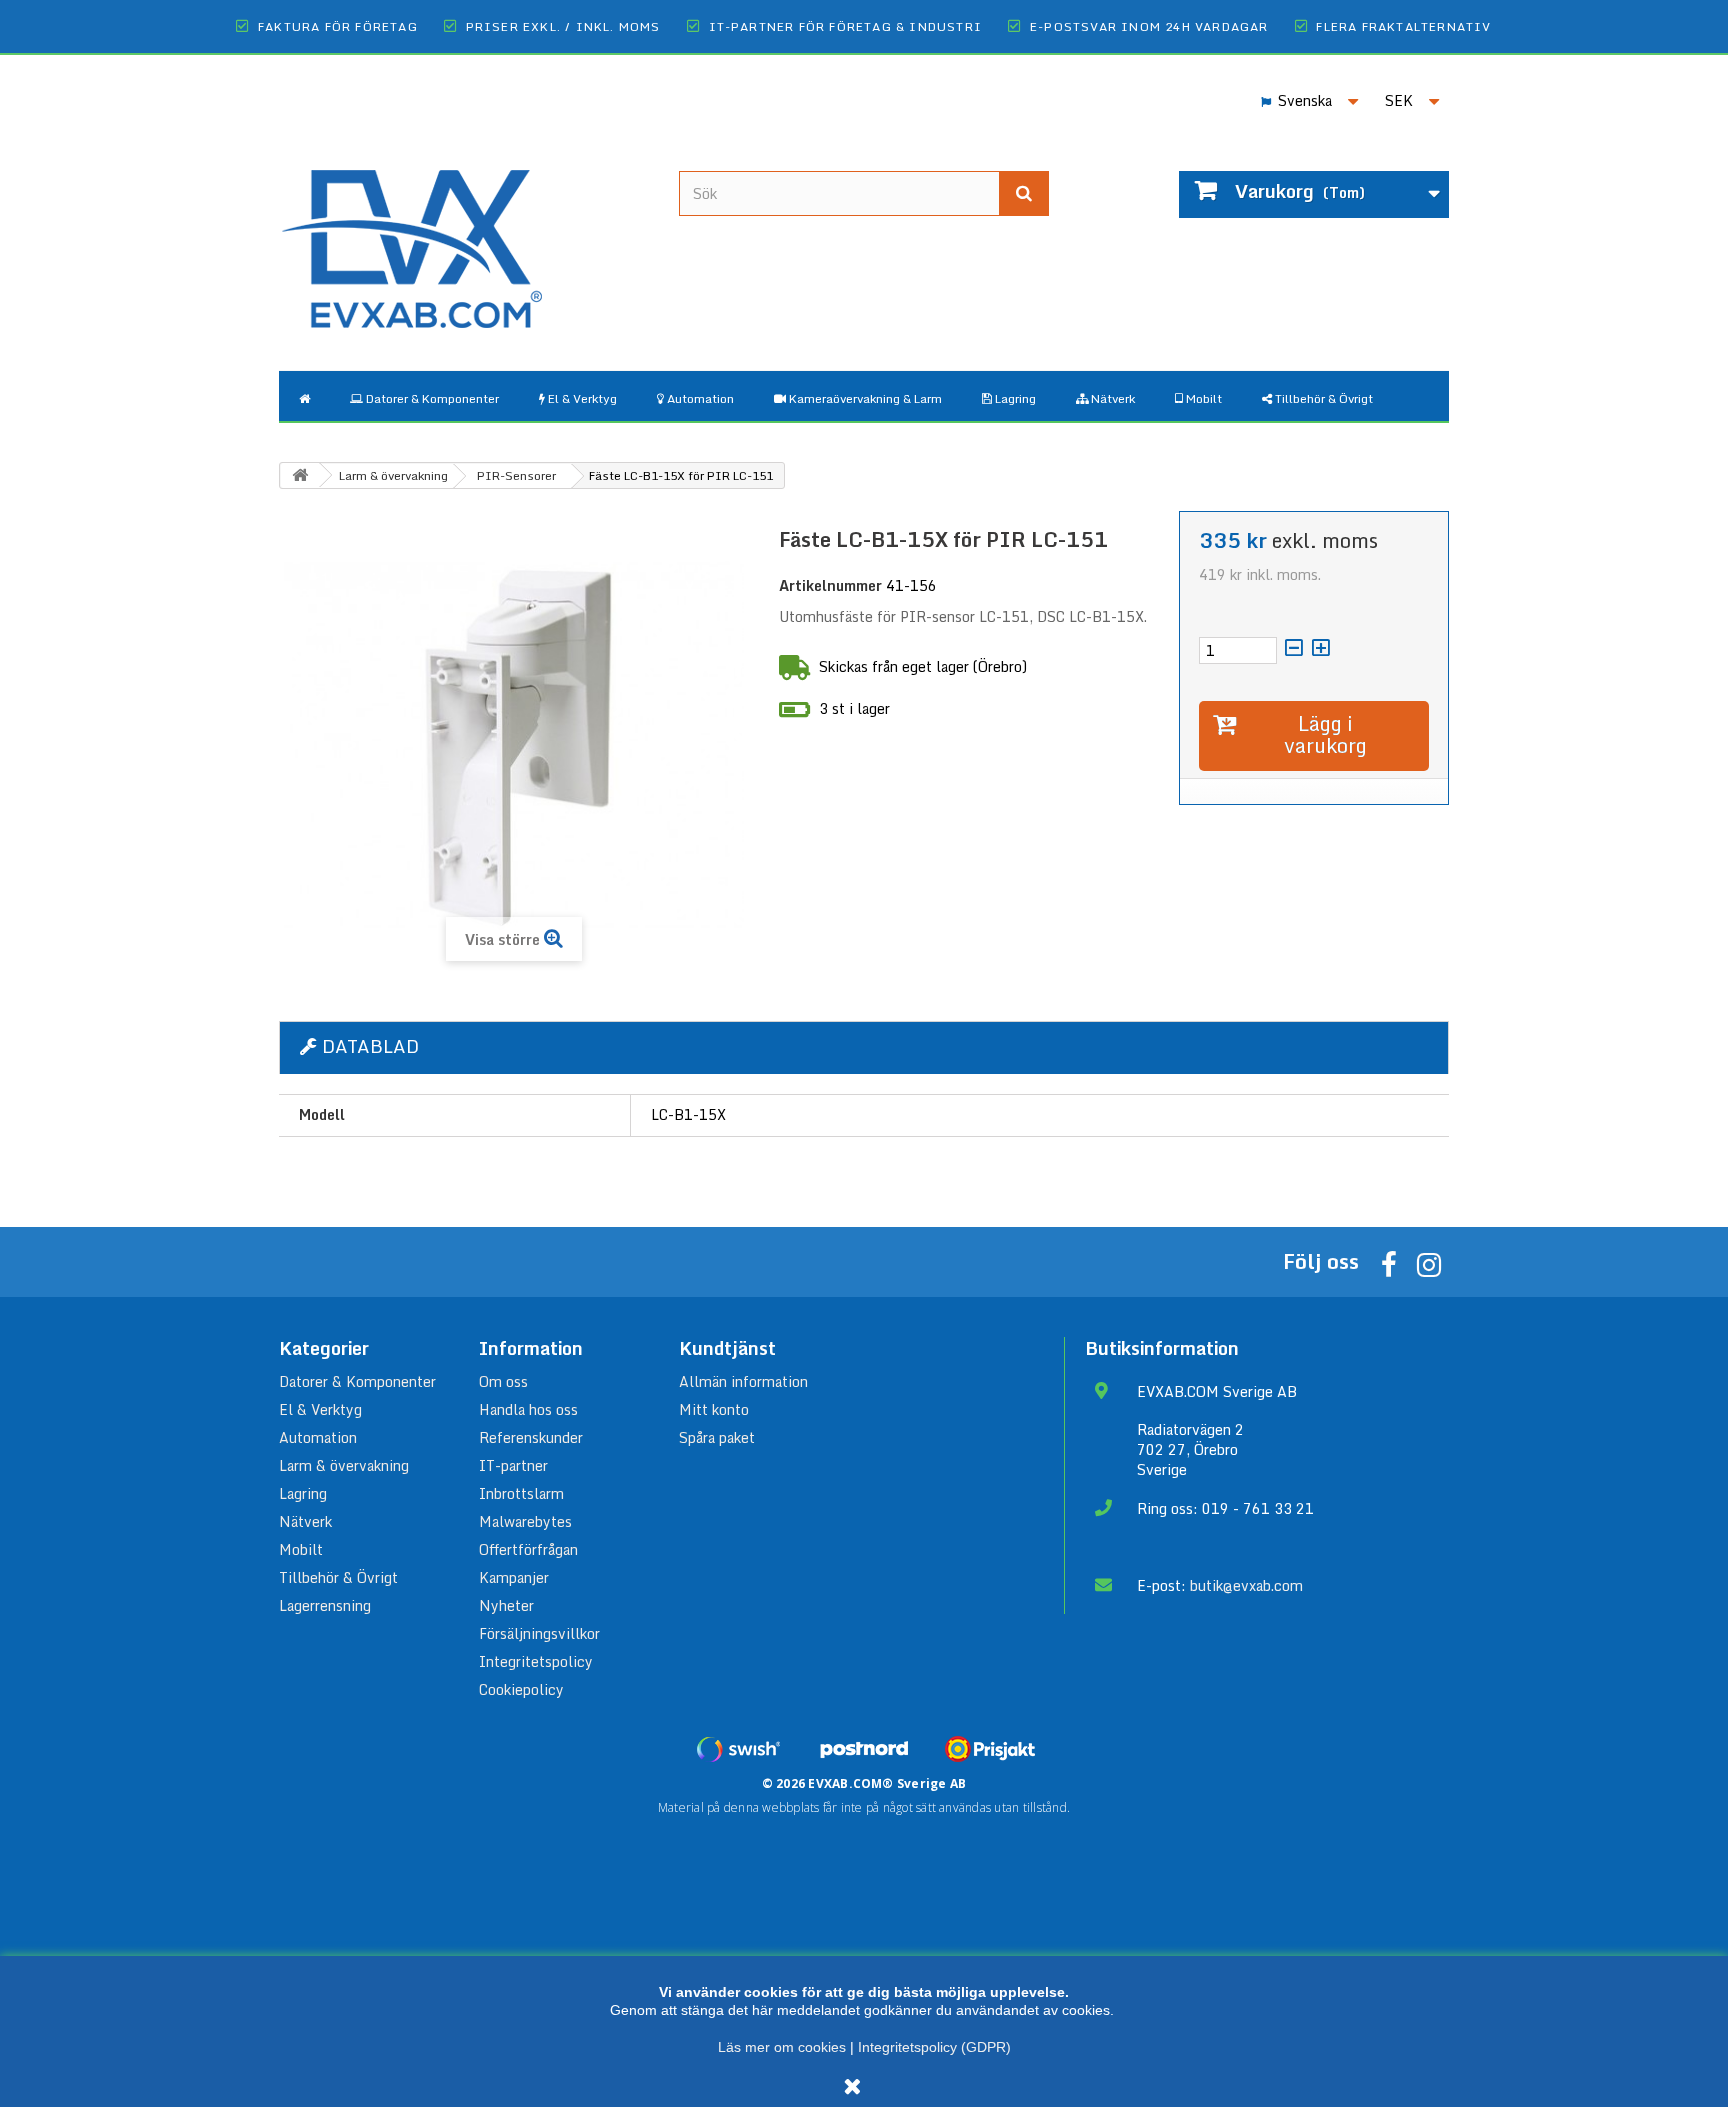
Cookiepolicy (521, 1689)
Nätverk (305, 1521)
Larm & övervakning (344, 1465)
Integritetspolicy (536, 1661)
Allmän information (743, 1381)
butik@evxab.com (1246, 1585)
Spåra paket (717, 1437)
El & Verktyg (320, 1409)
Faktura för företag (338, 26)
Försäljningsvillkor (539, 1633)
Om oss (503, 1381)
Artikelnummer (830, 586)
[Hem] (304, 396)
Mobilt (301, 1549)
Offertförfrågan (528, 1549)
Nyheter (506, 1605)
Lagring (303, 1493)
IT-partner (513, 1465)
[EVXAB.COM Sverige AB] (464, 233)
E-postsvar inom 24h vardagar (1149, 26)
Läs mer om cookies (782, 2047)
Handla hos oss (528, 1409)
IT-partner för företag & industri (846, 26)
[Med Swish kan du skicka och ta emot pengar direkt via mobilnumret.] (738, 1749)
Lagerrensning (325, 1605)
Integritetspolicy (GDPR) (934, 2047)
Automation (318, 1437)
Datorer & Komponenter (357, 1381)
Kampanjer (514, 1577)
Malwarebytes (525, 1521)
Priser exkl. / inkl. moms (563, 26)
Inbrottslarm (521, 1493)
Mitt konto (714, 1409)
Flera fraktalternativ (1403, 26)
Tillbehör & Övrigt (338, 1577)
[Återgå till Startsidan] (300, 475)
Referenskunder (531, 1437)
